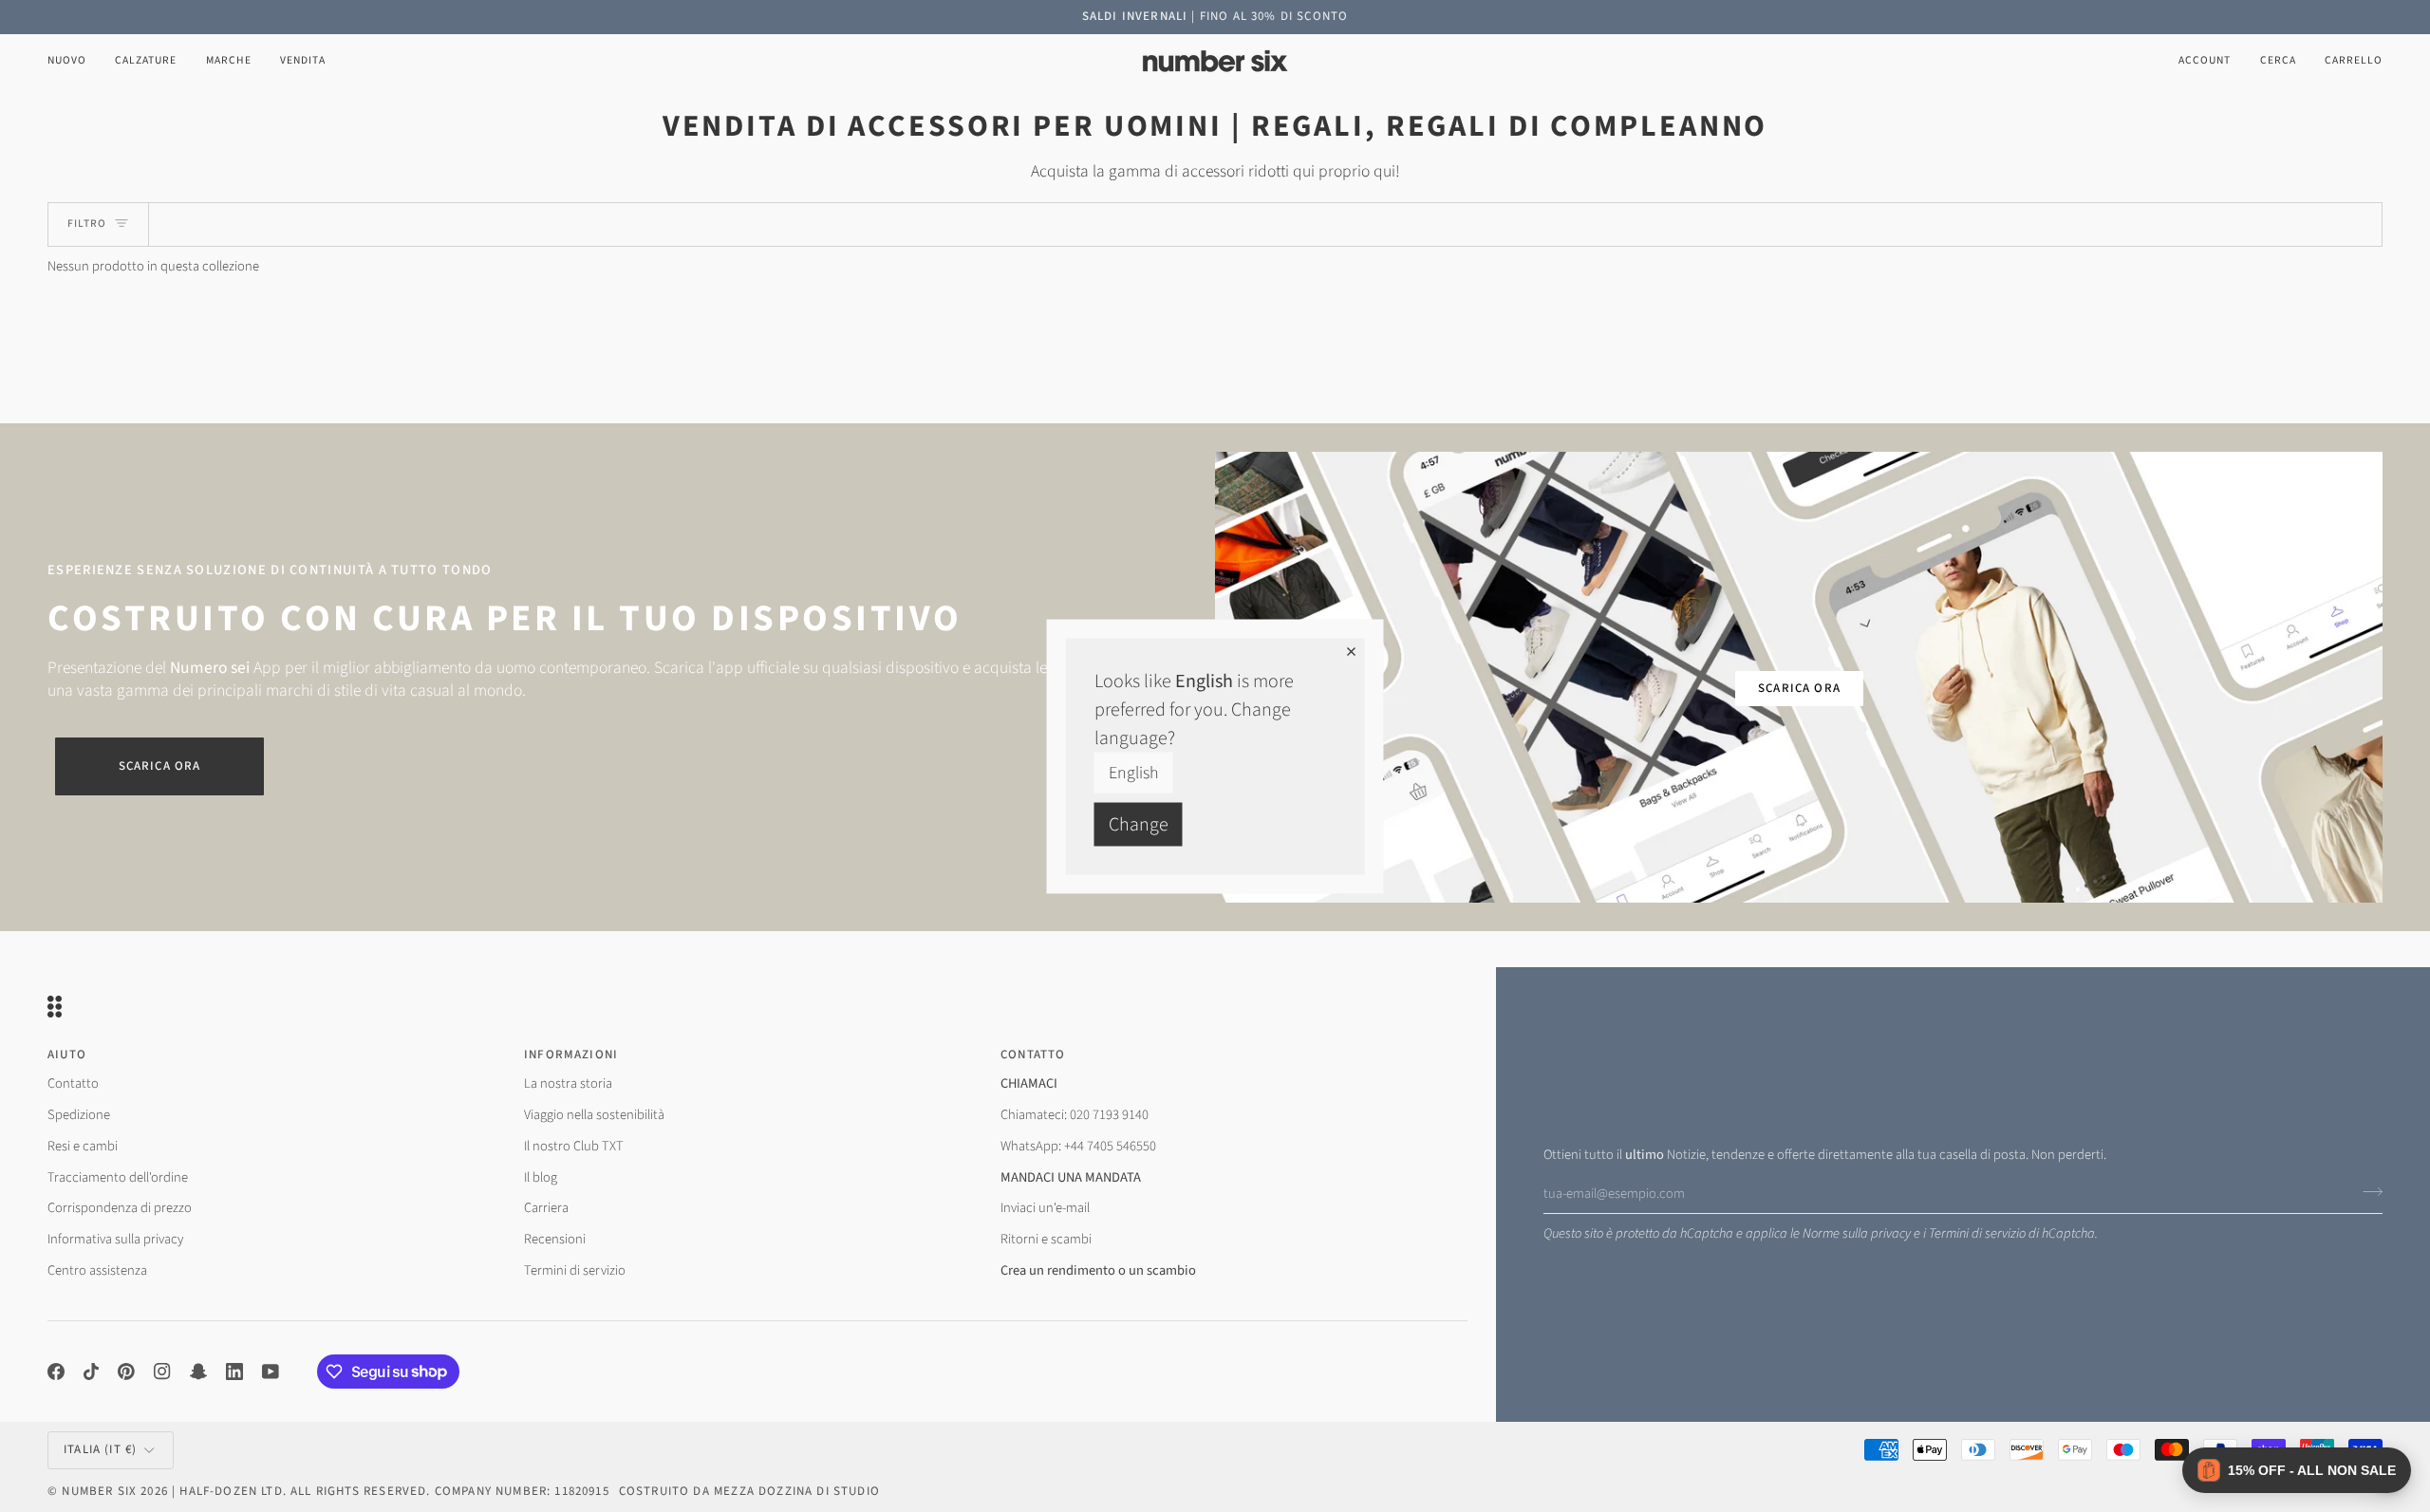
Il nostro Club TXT (574, 1146)
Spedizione (79, 1115)
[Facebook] (56, 1372)
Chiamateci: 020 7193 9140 (1075, 1115)
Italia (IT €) (100, 1449)
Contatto (73, 1083)
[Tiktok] (91, 1372)
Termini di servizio (1977, 1233)
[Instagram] (162, 1372)
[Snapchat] (198, 1372)
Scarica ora (160, 766)
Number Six (99, 1491)
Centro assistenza (97, 1270)
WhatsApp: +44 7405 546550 (1078, 1146)
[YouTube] (271, 1372)
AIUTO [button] (67, 1055)
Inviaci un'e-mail (1045, 1208)
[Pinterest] (126, 1372)
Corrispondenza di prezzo (120, 1208)
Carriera (546, 1208)
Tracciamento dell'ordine (118, 1177)
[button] (146, 61)
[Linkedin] (234, 1372)
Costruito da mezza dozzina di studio (749, 1491)
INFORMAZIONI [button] (571, 1055)
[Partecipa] (2367, 1191)
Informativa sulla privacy (115, 1239)
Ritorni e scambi (1046, 1239)
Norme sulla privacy (1857, 1233)
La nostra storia (568, 1083)
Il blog (541, 1177)
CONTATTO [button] (1033, 1055)
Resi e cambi (83, 1146)
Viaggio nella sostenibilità (594, 1115)
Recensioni (555, 1239)
